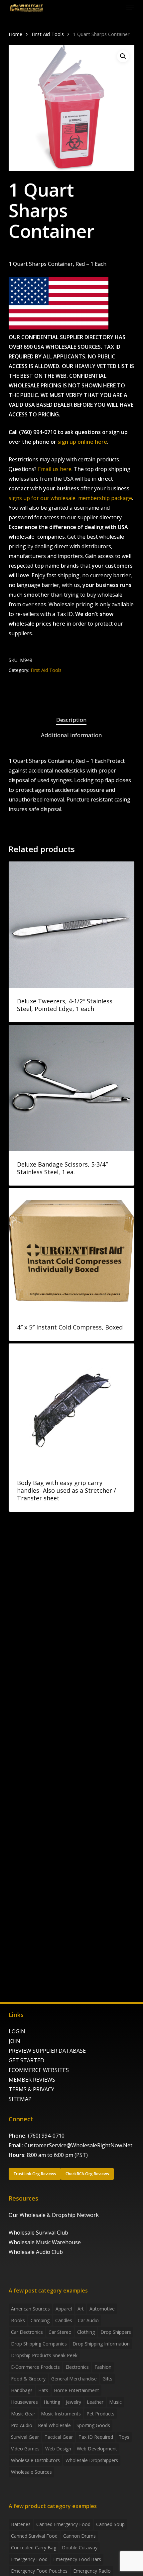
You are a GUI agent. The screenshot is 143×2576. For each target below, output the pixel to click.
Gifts (107, 2379)
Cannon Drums (79, 2536)
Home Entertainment (76, 2390)
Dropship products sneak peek (44, 2355)
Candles (64, 2320)
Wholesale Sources (31, 2472)
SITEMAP (20, 2099)
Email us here (55, 469)
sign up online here (82, 442)
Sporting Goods (93, 2425)
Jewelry (73, 2402)
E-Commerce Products (35, 2367)
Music (115, 2402)
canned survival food (34, 2536)
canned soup (110, 2524)
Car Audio (88, 2320)
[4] (71, 1251)
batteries (21, 2524)
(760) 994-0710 (46, 2136)
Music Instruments (61, 2414)
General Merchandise (74, 2379)
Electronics (77, 2367)
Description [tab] (71, 720)
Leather (95, 2402)
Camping (40, 2320)
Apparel (64, 2309)
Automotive (102, 2309)
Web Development (97, 2449)
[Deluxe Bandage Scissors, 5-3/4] (71, 1088)
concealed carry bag (34, 2548)
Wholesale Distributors (35, 2460)
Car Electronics (27, 2332)
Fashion (103, 2367)
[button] (130, 8)
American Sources (30, 2309)
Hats (43, 2390)
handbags (22, 2390)
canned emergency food (63, 2524)
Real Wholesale (54, 2425)
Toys (124, 2437)
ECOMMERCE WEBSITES (39, 2070)
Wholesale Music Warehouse (45, 2242)
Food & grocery (28, 2379)
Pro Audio (22, 2425)
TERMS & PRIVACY (31, 2089)
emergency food (29, 2559)
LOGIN (17, 2031)
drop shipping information (101, 2344)
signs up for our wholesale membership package (70, 498)
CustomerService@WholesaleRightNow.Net (78, 2145)
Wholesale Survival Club (38, 2233)
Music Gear (23, 2414)
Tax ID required (96, 2437)
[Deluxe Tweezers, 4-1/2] (71, 924)
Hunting (52, 2402)
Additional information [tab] (71, 735)
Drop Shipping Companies (39, 2344)
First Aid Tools (48, 34)
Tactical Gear (59, 2437)
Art (81, 2309)
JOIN (14, 2041)
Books (18, 2320)
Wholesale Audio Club (36, 2252)
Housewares (24, 2402)
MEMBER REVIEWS (32, 2080)
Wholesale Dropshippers (92, 2460)
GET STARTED (26, 2060)
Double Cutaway (80, 2548)
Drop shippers (116, 2332)
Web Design (58, 2449)
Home (15, 34)
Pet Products (100, 2414)
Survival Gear (25, 2437)
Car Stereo (60, 2332)
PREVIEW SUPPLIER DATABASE (47, 2051)
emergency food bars (77, 2559)
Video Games (25, 2449)
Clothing (86, 2332)
